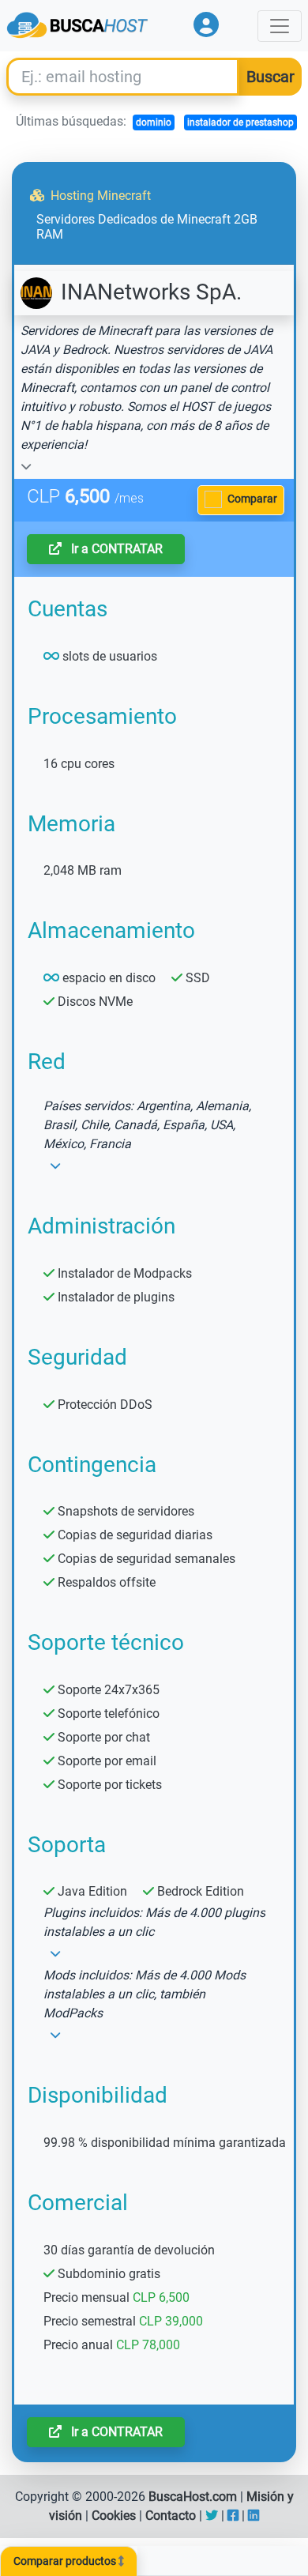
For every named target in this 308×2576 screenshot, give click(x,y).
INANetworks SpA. (148, 292)
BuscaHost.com (193, 2497)
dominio (154, 122)
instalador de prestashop (240, 122)
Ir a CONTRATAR (115, 549)
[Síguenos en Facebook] (233, 2516)
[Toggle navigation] (280, 26)
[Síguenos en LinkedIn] (254, 2516)
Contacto (171, 2516)
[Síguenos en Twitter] (212, 2516)
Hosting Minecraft (99, 196)
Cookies (114, 2516)
